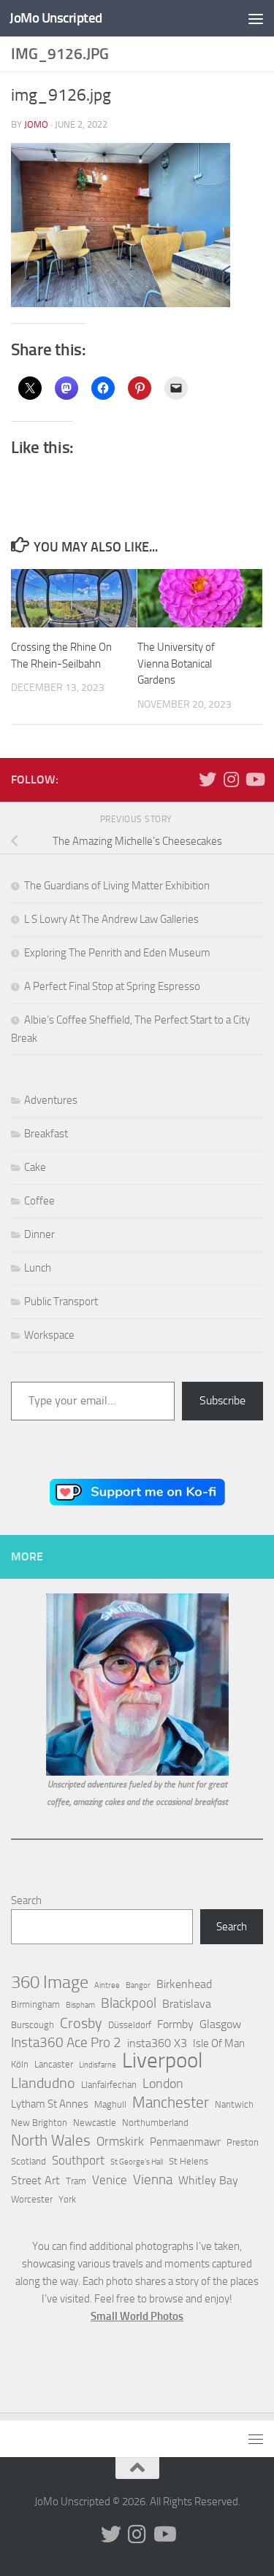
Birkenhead (184, 1984)
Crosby (81, 2023)
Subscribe (222, 1400)
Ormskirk (120, 2141)
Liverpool (162, 2061)
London (163, 2084)
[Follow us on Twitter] (208, 779)
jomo (36, 124)
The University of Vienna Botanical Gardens (176, 664)
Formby (175, 2024)
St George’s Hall (137, 2162)
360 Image (50, 1982)
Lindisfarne (98, 2065)
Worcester (32, 2199)
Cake (35, 1167)
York (67, 2199)
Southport (78, 2160)
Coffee (39, 1201)
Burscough (33, 2025)
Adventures (51, 1100)
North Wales (51, 2140)
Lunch (38, 1268)
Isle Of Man (219, 2043)
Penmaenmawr (185, 2142)
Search (26, 1900)
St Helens (189, 2161)
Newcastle (95, 2123)
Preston (243, 2142)
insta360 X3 (157, 2043)
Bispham (80, 2005)
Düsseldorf (130, 2025)
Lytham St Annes (50, 2104)
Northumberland (155, 2123)
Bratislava (187, 2004)
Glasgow (220, 2024)
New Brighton (39, 2123)
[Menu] (256, 18)
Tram (76, 2181)
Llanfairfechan (109, 2085)
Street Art (35, 2180)
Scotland (28, 2161)
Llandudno (43, 2083)
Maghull (110, 2104)
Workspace (49, 1335)
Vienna (153, 2180)
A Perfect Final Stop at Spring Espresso (112, 986)
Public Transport (61, 1301)
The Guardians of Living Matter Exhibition (117, 886)
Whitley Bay (208, 2180)
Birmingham (35, 2004)
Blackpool (129, 2003)
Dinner (39, 1234)
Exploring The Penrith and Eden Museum (117, 953)
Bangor (138, 1985)
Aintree (107, 1985)
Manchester (171, 2103)
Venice (110, 2180)
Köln (20, 2064)
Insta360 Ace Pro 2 (66, 2043)
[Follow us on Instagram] (231, 779)
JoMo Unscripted (56, 18)
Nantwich (234, 2104)
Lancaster (54, 2064)
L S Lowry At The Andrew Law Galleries (111, 919)
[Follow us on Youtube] (254, 779)
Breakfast (46, 1134)
